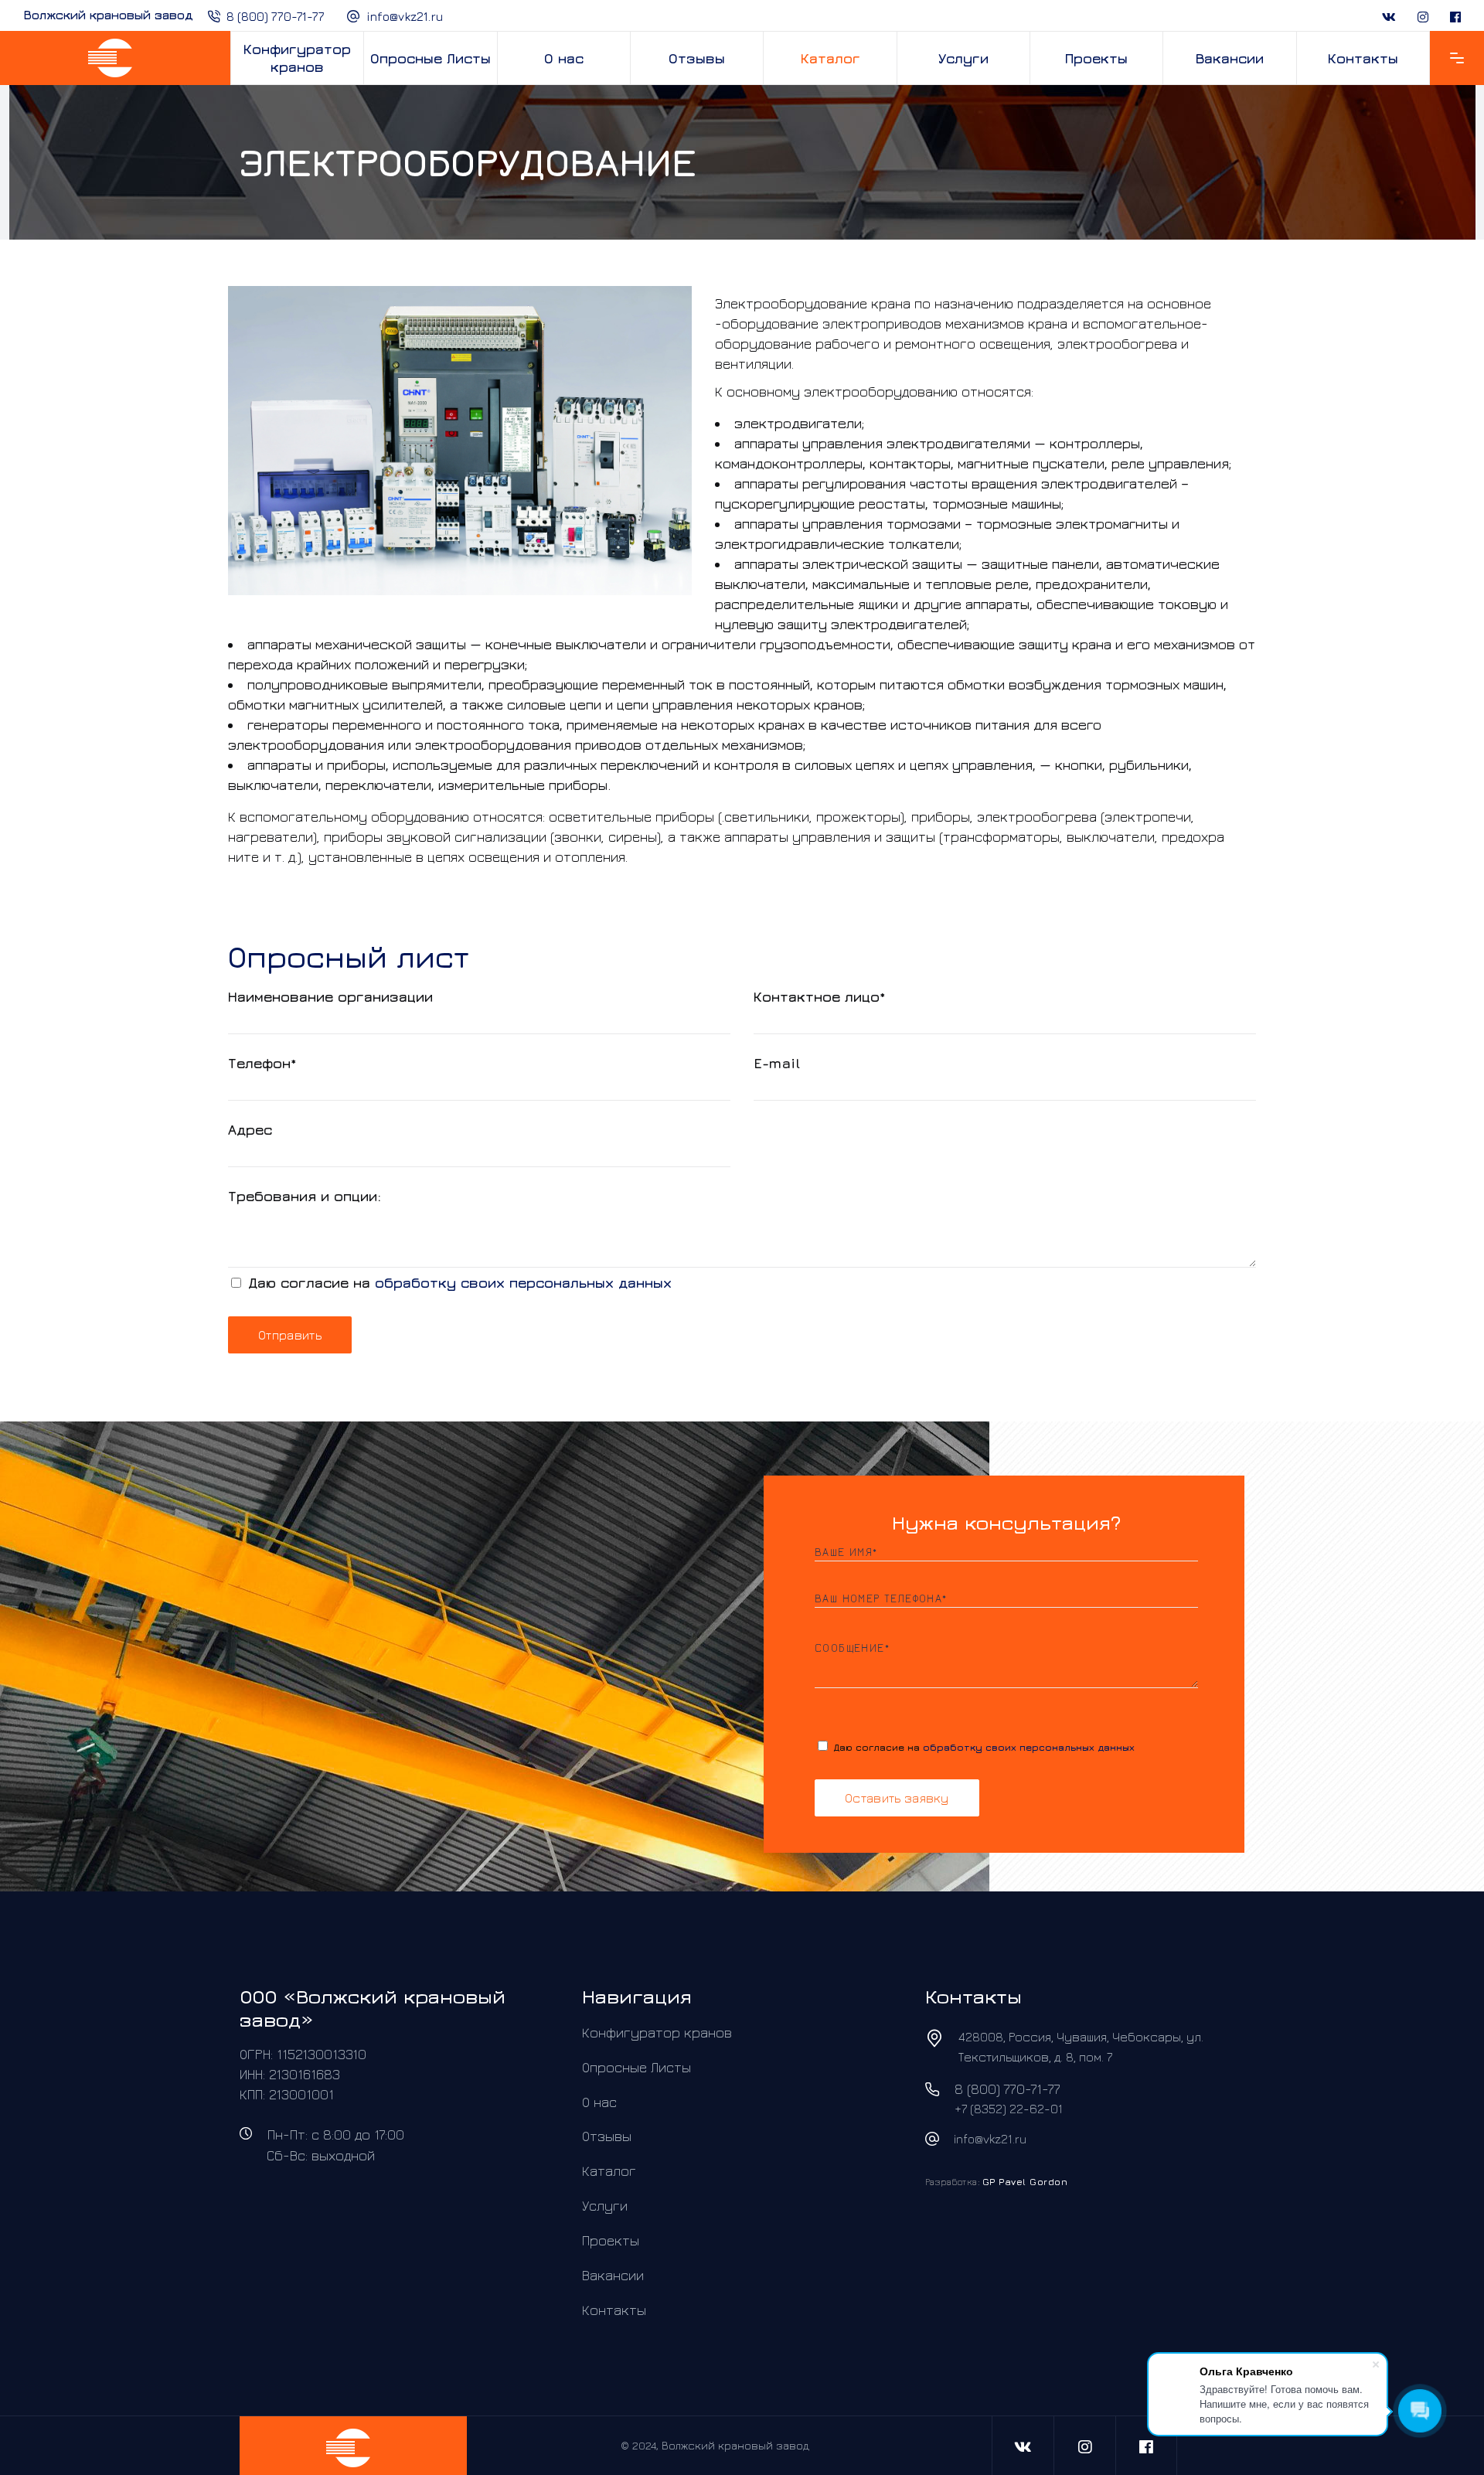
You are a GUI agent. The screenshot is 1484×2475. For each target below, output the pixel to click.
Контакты (614, 2309)
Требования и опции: (305, 1196)
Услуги (605, 2206)
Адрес (250, 1130)
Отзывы (607, 2136)
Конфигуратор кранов (657, 2032)
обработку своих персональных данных (523, 1283)
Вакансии (613, 2275)
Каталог (609, 2171)
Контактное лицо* (820, 997)
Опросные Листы (636, 2067)
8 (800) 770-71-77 (276, 16)
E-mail (777, 1063)
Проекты (611, 2240)
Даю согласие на (458, 1283)
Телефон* (262, 1063)
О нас (599, 2101)
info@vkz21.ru (405, 16)
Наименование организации (330, 997)
